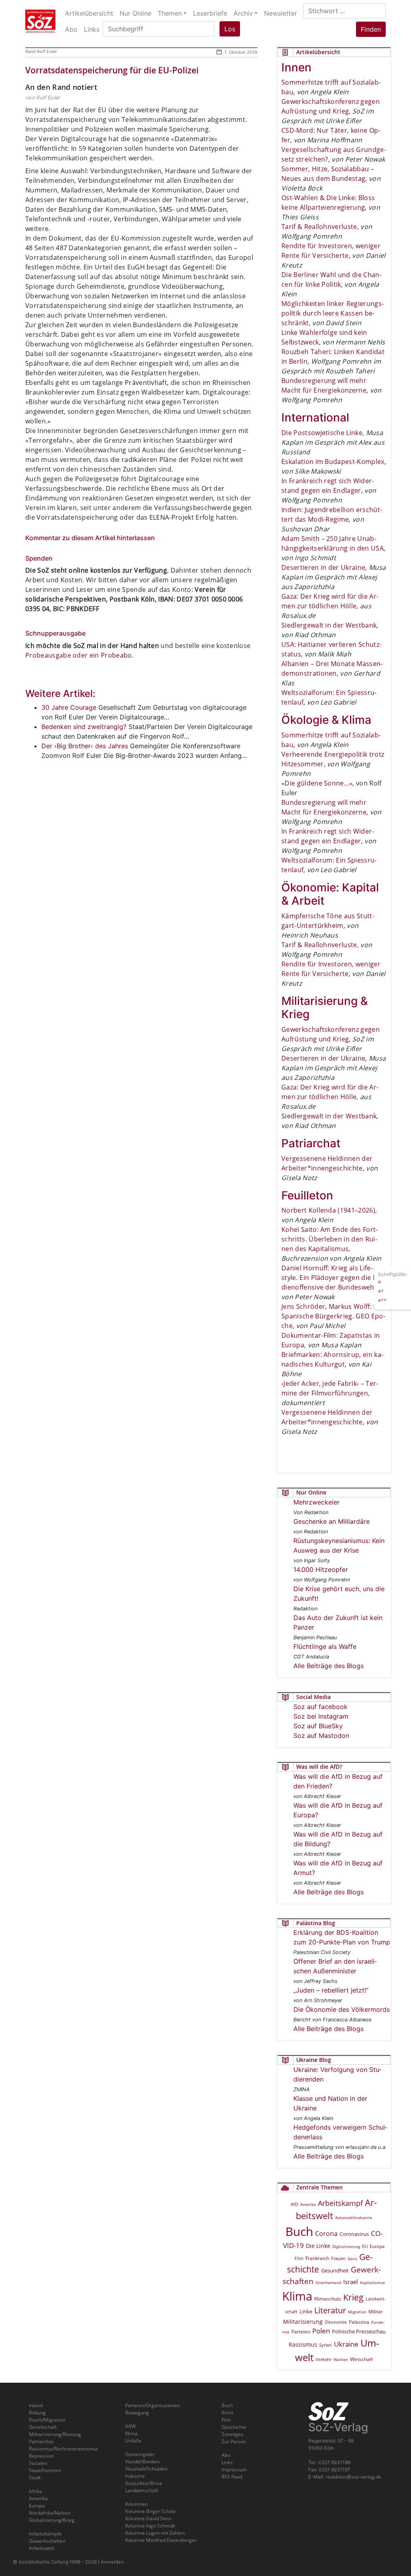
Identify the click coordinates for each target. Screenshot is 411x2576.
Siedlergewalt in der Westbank (329, 625)
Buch (299, 2231)
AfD (294, 2204)
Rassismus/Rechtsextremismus (64, 2449)
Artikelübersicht (89, 13)
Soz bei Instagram (321, 1716)
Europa (377, 2246)
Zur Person (234, 2441)
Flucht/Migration (47, 2420)
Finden (371, 29)
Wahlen (341, 2359)
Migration (357, 2312)
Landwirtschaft (142, 2490)
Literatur (330, 2310)
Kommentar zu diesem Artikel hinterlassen (90, 538)
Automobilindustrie (354, 2218)
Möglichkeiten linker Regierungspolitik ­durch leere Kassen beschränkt (333, 313)
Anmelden (112, 2562)
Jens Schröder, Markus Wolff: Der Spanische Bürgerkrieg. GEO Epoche (333, 1316)
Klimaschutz (328, 2299)
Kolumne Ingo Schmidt (150, 2526)
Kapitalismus (372, 2282)
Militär (376, 2312)
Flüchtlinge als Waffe (325, 1646)
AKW (130, 2426)
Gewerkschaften (47, 2541)
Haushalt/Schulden (146, 2469)
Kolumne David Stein (148, 2518)
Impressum (234, 2470)
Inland (36, 2405)
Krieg (353, 2297)
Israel (351, 2282)
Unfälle (133, 2441)
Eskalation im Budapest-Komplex (333, 462)
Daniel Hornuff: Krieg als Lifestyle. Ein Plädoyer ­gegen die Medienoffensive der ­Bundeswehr (333, 1278)
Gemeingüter (140, 2454)
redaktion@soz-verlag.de (353, 2477)
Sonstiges (232, 2434)
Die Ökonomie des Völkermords (342, 2009)
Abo (226, 2455)
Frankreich (317, 2258)
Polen (321, 2331)
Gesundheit (335, 2270)
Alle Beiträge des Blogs (329, 1666)
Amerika (308, 2204)
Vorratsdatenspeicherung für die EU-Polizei (112, 70)
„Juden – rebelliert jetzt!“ (331, 1990)
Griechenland (328, 2282)
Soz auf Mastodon (321, 1736)
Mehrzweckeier (316, 1502)
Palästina (359, 2322)
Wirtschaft (361, 2359)
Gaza (352, 2258)
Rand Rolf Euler (41, 51)
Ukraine (346, 2344)
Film (299, 2258)
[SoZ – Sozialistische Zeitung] (40, 21)
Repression (41, 2456)
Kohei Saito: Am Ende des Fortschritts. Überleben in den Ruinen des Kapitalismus (330, 1239)
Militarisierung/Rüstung (55, 2434)
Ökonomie (336, 2322)
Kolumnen (136, 2504)
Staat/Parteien (45, 2470)
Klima (297, 2296)
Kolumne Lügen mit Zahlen (155, 2533)
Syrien (326, 2345)
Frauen (338, 2258)
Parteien (301, 2332)
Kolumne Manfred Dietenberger (161, 2540)
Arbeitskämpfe (45, 2534)
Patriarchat (41, 2441)
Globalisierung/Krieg (52, 2520)
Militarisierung (303, 2322)
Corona (326, 2234)
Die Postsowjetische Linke (322, 433)
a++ (382, 1300)
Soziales (38, 2463)
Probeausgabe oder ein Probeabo (79, 655)
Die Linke (318, 2246)
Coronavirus (354, 2234)
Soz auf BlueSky (318, 1726)
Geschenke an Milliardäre (332, 1521)
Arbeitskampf (340, 2203)
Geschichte (234, 2427)
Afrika (36, 2491)
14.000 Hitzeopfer (321, 1569)
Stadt (35, 2478)
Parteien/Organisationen (153, 2405)
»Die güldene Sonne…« (317, 783)
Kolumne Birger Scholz (151, 2511)
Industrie (135, 2476)
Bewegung (137, 2413)
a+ (381, 1291)
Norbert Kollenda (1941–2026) (328, 1210)
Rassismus (303, 2344)
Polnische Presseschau (359, 2331)
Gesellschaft (43, 2427)
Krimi (227, 2413)
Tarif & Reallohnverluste (319, 227)
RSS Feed (232, 2477)
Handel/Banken (142, 2462)
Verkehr (324, 2359)
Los (230, 29)
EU (365, 2246)
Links (227, 2462)
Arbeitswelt (42, 2548)
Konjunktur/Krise (144, 2483)
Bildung (37, 2413)
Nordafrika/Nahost (50, 2513)
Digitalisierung (346, 2246)
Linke (306, 2311)
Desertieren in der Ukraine (323, 567)
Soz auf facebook (320, 1707)
